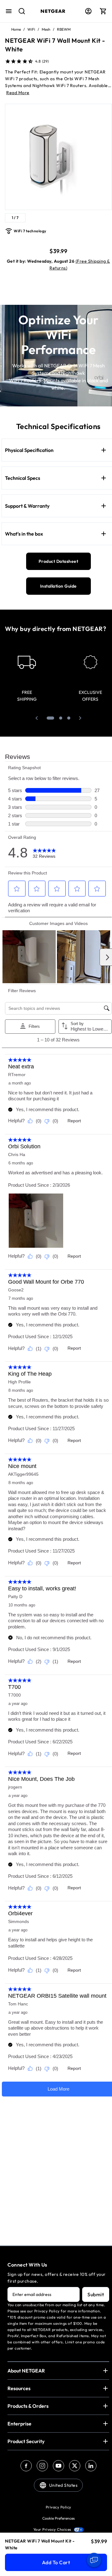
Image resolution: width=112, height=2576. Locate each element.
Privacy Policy (58, 2507)
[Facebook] (26, 2466)
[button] (37, 718)
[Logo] (53, 11)
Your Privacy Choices (52, 2529)
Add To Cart (56, 2562)
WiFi (31, 29)
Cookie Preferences (58, 2518)
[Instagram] (42, 2466)
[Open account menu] (88, 11)
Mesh (46, 29)
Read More (18, 93)
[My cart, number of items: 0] (103, 11)
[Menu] (9, 11)
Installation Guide (58, 586)
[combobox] (19, 14)
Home (16, 29)
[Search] (19, 14)
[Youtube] (58, 2466)
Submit (96, 2294)
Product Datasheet (58, 561)
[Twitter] (75, 2466)
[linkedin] (91, 2466)
